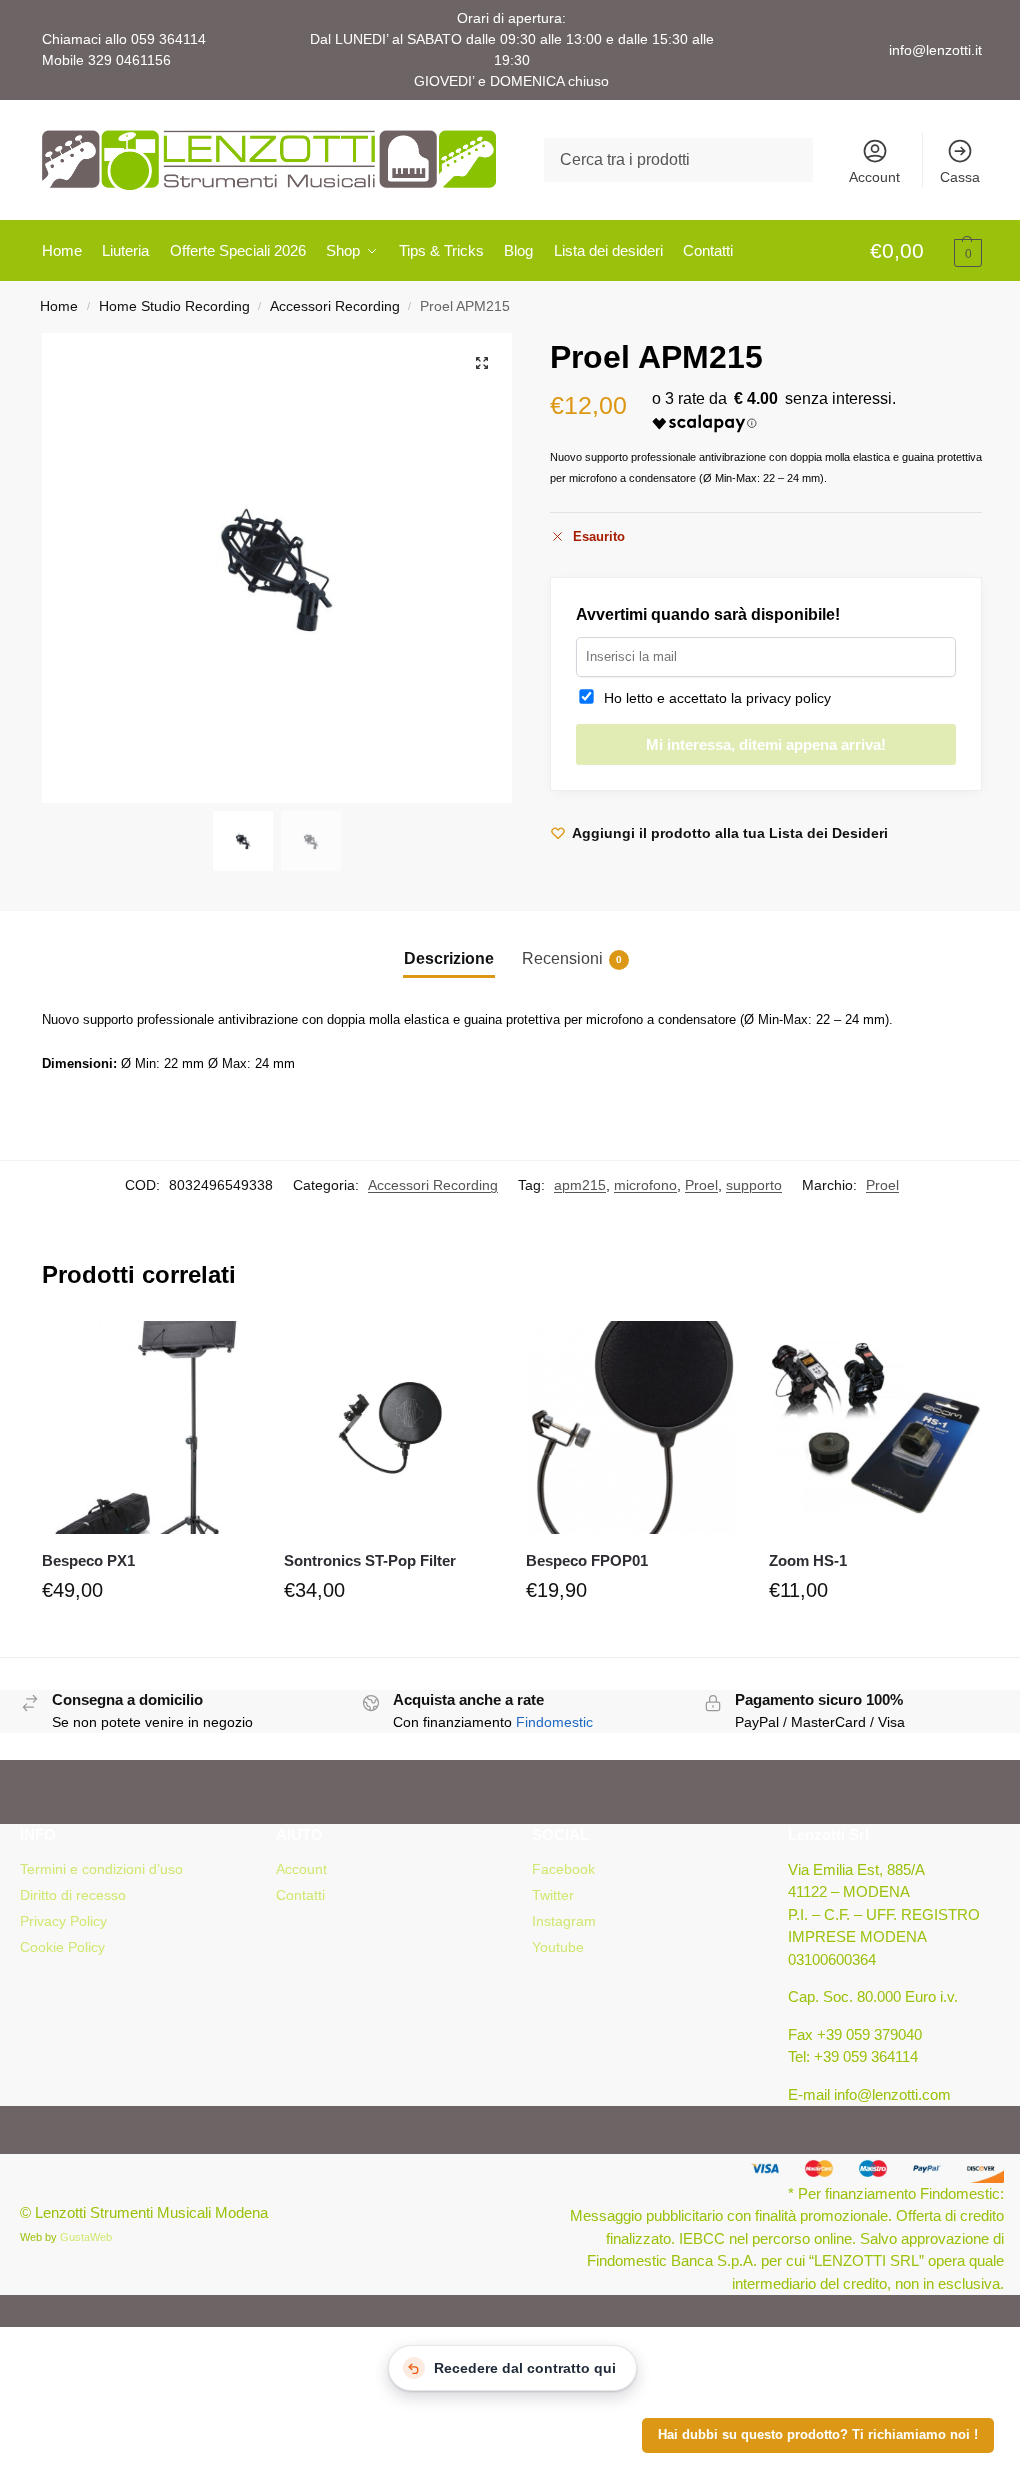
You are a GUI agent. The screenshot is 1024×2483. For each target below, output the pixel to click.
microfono (645, 1185)
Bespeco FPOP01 (587, 1560)
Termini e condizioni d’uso (101, 1869)
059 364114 (168, 39)
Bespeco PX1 (88, 1560)
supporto (754, 1185)
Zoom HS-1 (808, 1560)
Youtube (558, 1947)
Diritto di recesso (73, 1895)
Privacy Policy (63, 1921)
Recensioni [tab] (572, 958)
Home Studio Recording (174, 306)
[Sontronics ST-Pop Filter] (390, 1427)
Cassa (960, 177)
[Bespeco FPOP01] (632, 1427)
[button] (926, 252)
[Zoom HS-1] (875, 1427)
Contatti (300, 1895)
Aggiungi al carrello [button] (148, 1637)
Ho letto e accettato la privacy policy (713, 698)
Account (874, 177)
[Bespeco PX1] (148, 1427)
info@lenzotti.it (935, 50)
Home (59, 306)
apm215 (580, 1185)
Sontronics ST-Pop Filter (370, 1560)
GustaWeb (86, 2237)
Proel (701, 1185)
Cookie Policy (62, 1947)
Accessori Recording (335, 306)
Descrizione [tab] (449, 958)
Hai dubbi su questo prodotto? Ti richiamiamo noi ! (818, 2435)
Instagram (564, 1921)
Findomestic (554, 1722)
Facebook (563, 1869)
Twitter (553, 1895)
